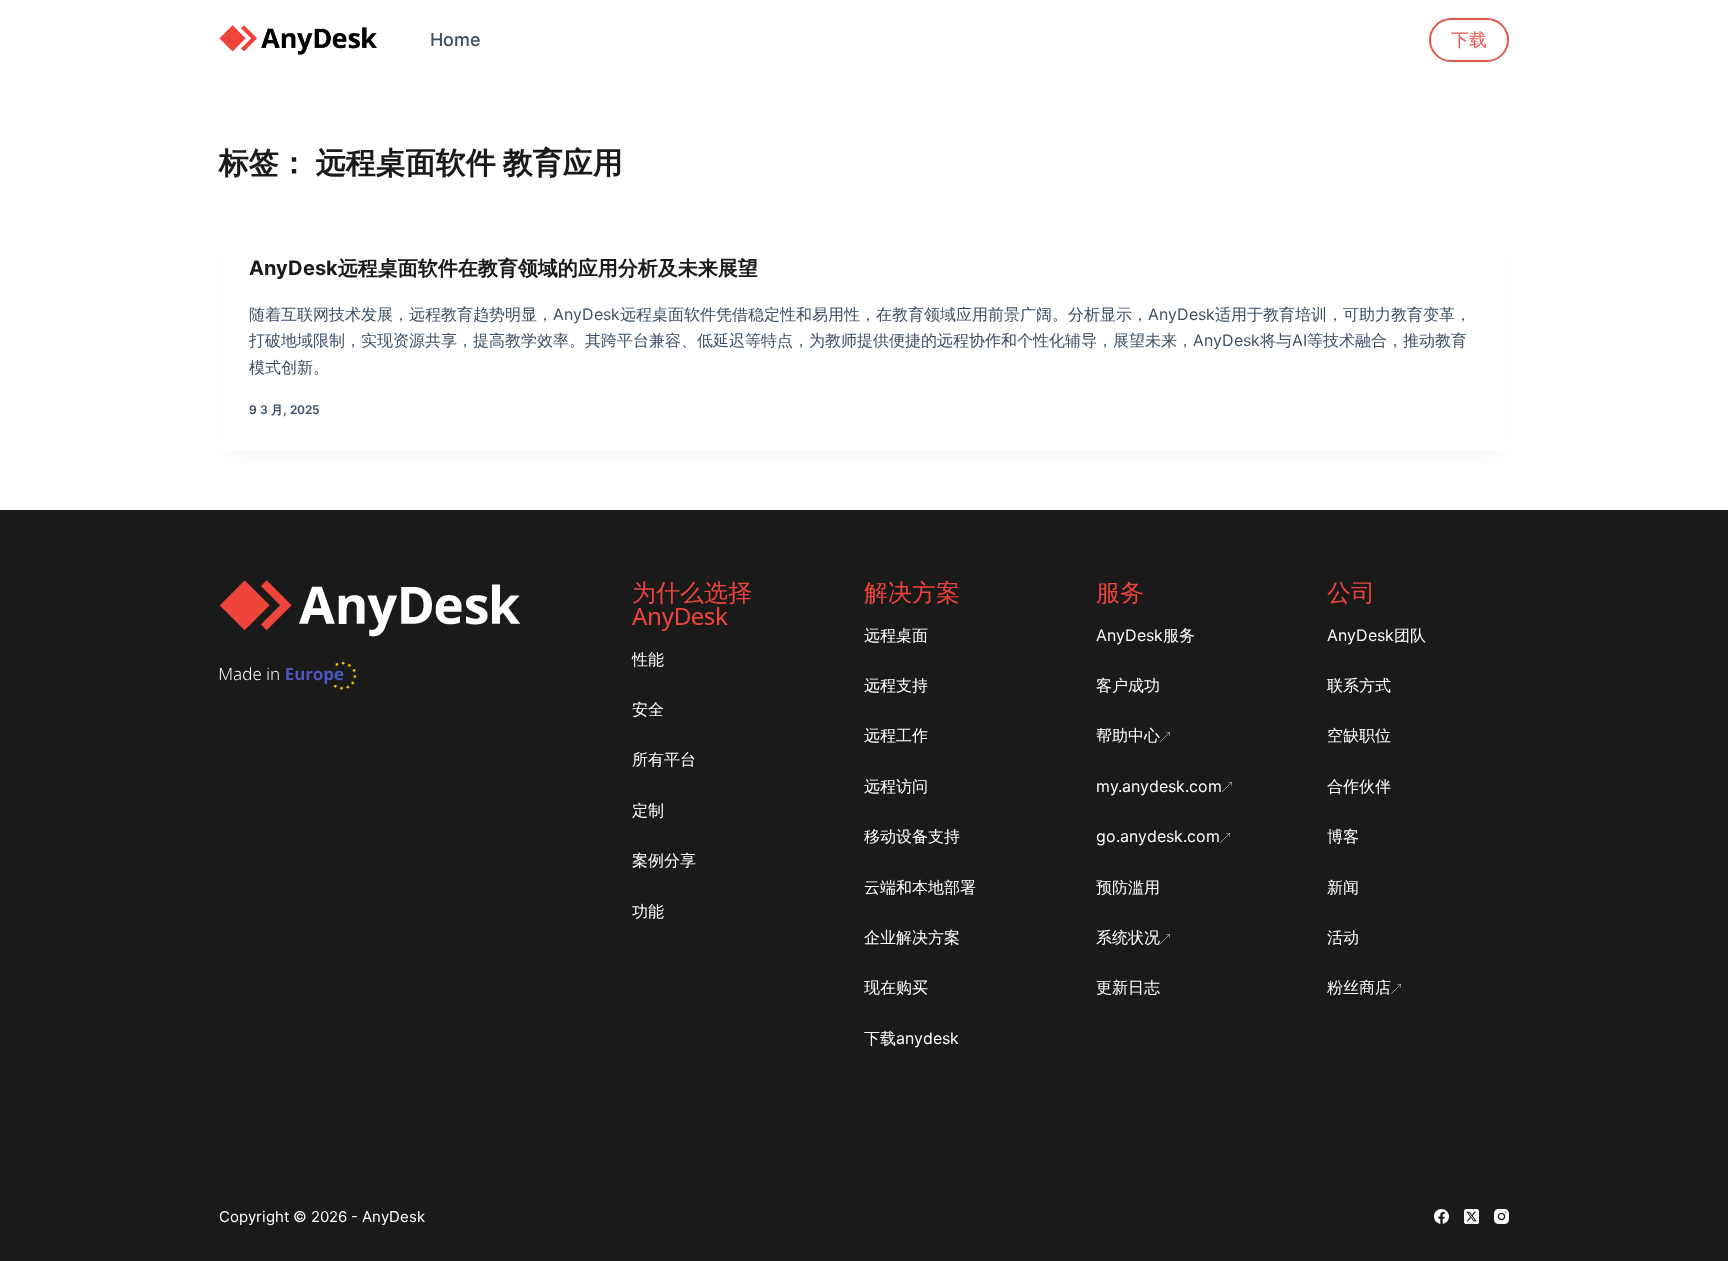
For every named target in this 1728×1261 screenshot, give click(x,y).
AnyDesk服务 (1145, 635)
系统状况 (1128, 937)
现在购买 (896, 987)
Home (455, 39)
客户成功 (1128, 685)
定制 (648, 810)
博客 (1343, 836)
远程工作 (896, 735)
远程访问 (896, 786)
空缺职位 (1359, 735)
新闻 (1343, 887)
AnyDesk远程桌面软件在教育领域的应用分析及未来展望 (503, 268)
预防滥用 (1128, 887)
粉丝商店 (1359, 987)
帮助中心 (1128, 735)
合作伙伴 (1359, 786)
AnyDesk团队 (1376, 635)
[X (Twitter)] (1471, 1216)
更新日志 (1128, 987)
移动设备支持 (912, 836)
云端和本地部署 (920, 887)
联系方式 (1359, 685)
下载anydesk (911, 1038)
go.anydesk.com (1158, 836)
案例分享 (664, 860)
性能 (648, 659)
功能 (648, 911)
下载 (1469, 39)
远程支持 (896, 685)
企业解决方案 (912, 937)
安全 (648, 709)
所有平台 (664, 759)
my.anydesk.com (1159, 786)
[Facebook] (1441, 1216)
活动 (1343, 937)
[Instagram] (1501, 1216)
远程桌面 (896, 635)
